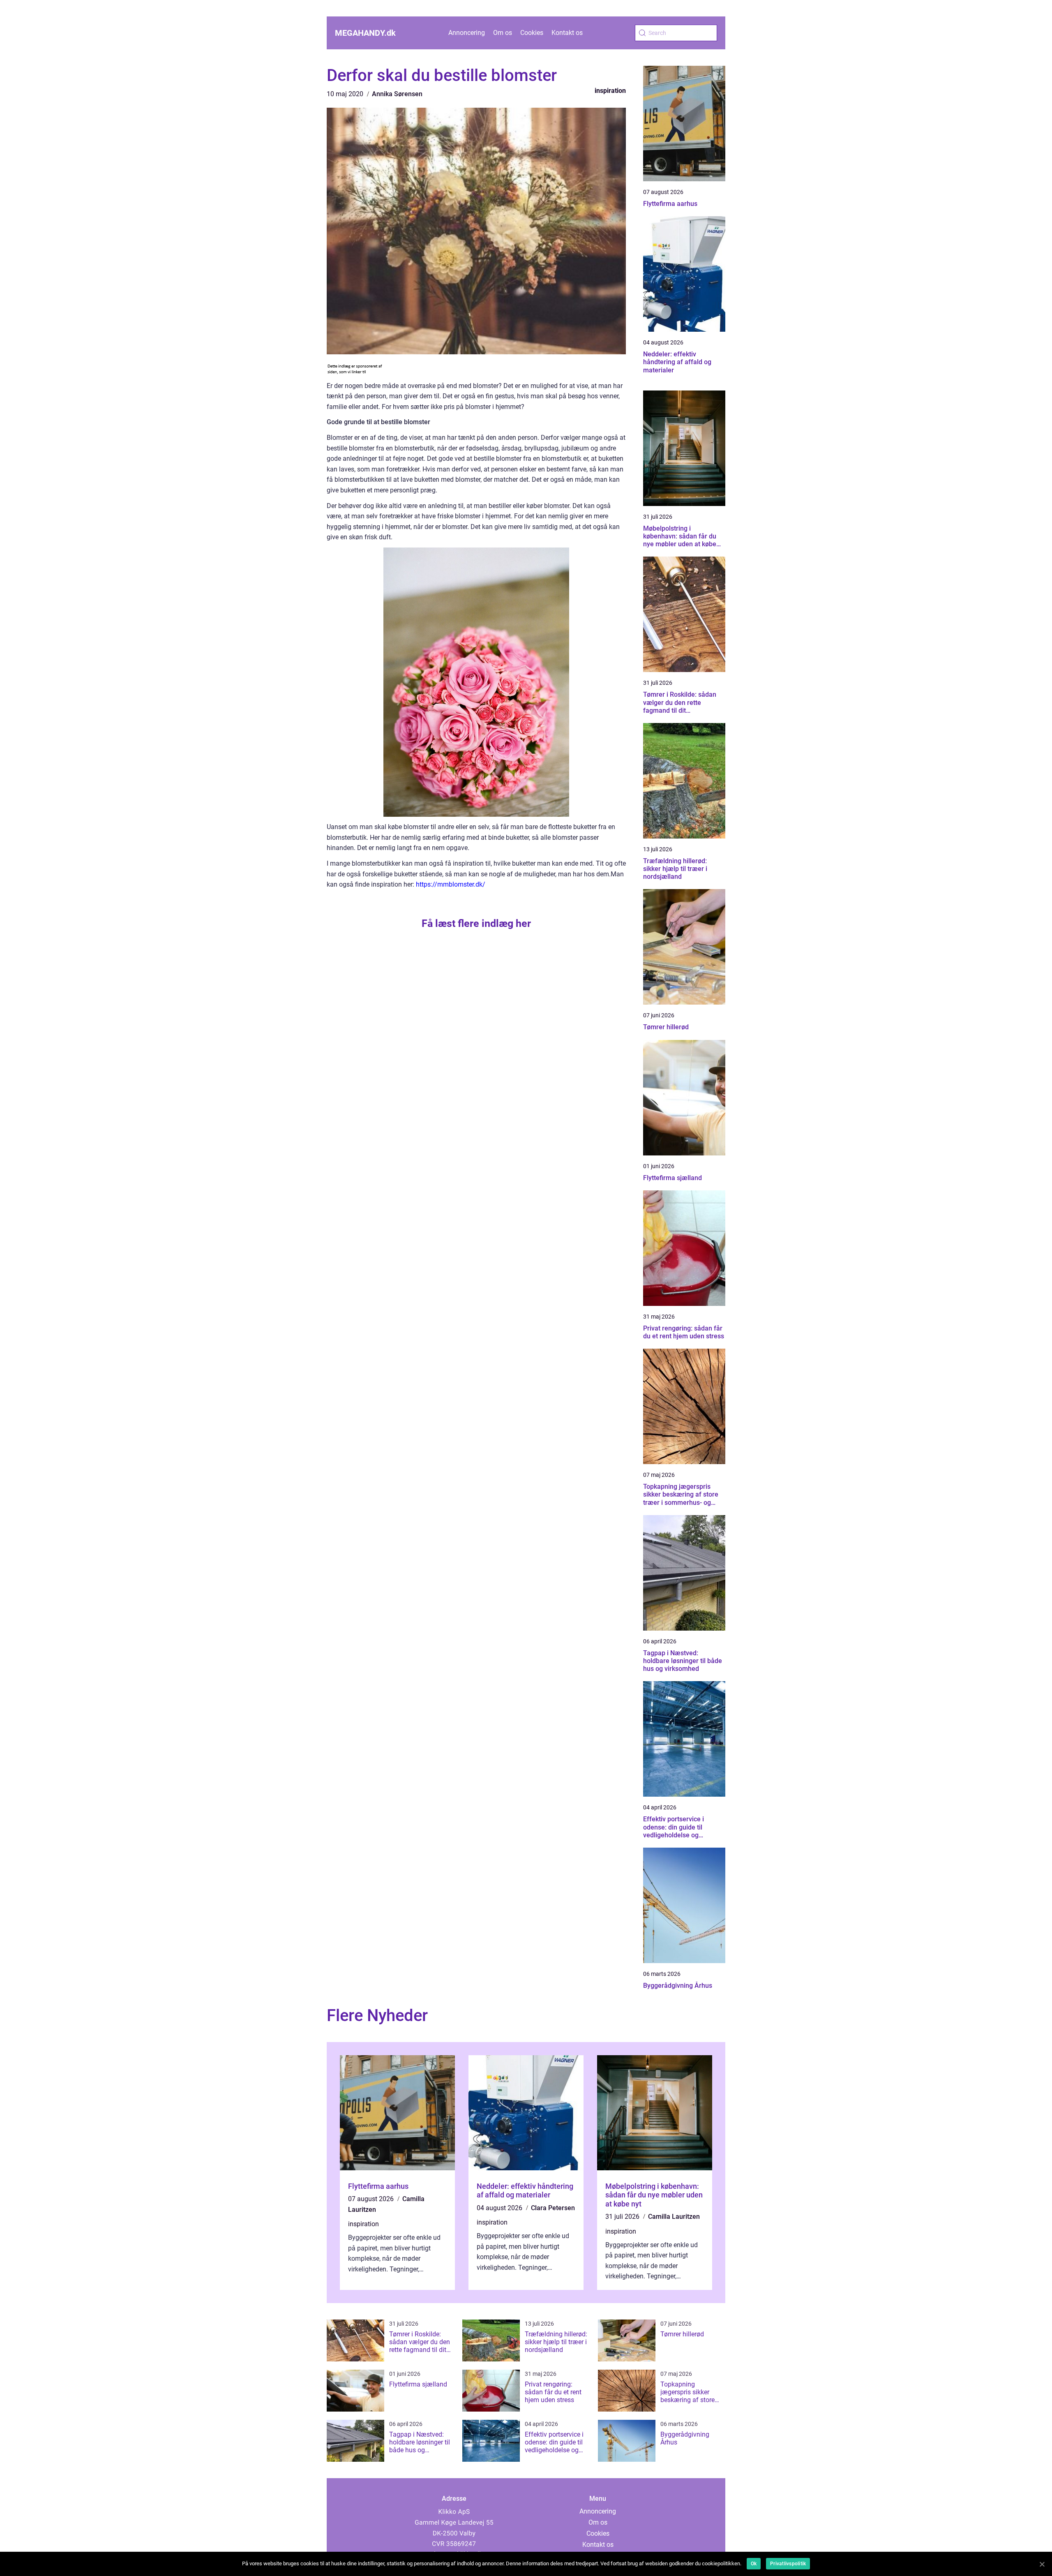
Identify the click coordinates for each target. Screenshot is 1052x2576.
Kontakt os (567, 33)
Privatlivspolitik (788, 2564)
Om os (503, 33)
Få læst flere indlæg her (476, 923)
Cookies (532, 33)
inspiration (610, 91)
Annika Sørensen (397, 94)
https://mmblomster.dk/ (451, 884)
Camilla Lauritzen (674, 2217)
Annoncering (467, 33)
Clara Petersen (553, 2208)
